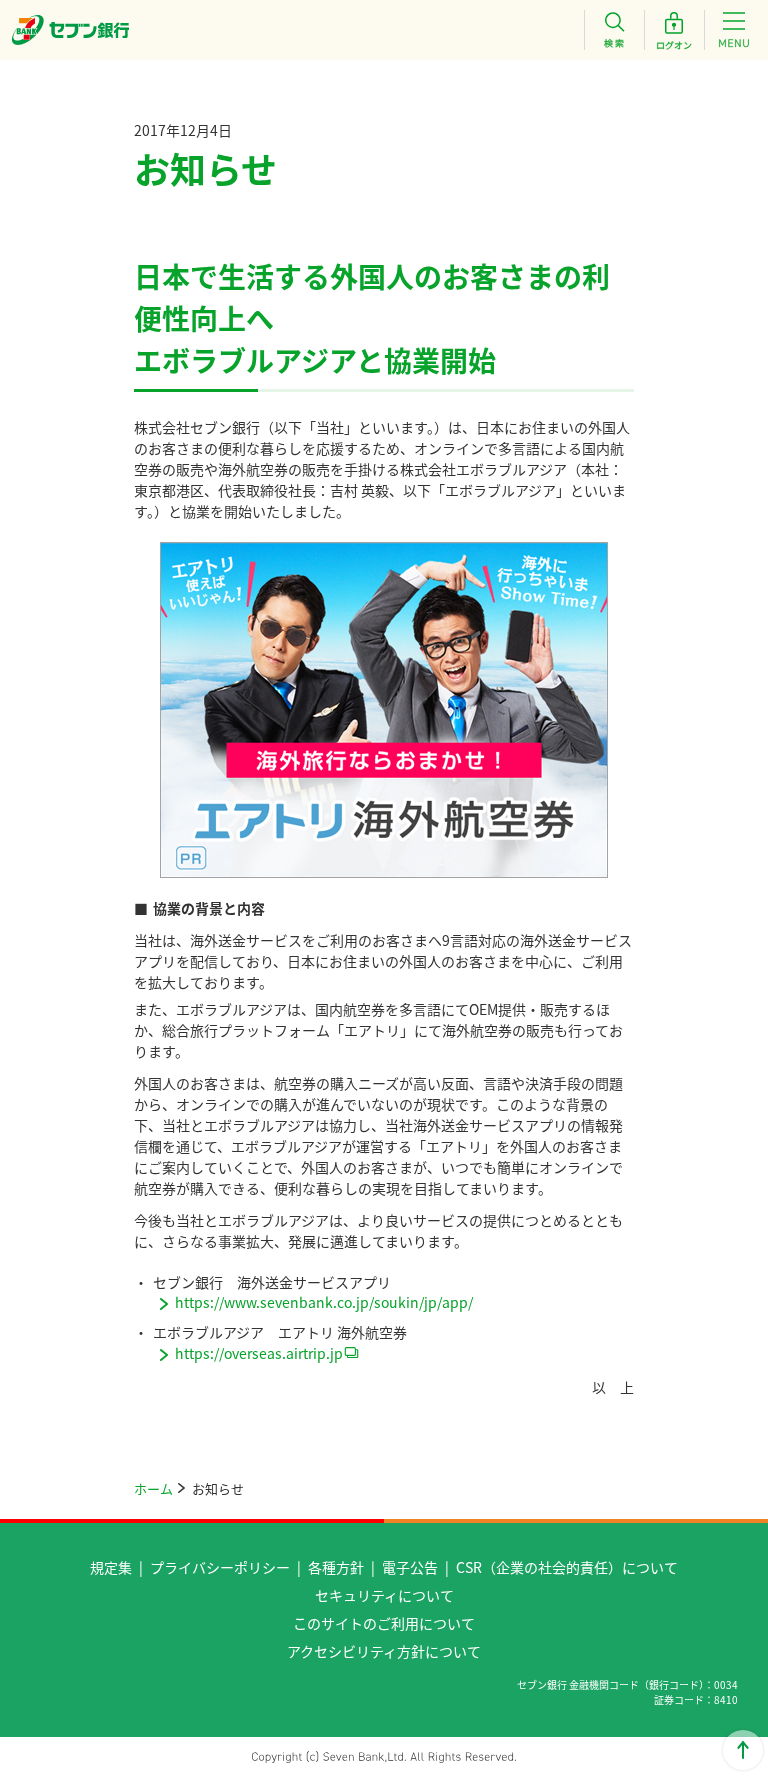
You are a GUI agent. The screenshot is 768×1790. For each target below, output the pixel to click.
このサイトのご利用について (384, 1623)
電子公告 (410, 1567)
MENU (734, 30)
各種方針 (336, 1567)
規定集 (111, 1567)
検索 (614, 30)
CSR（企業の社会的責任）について (567, 1567)
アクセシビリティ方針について (384, 1651)
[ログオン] (674, 30)
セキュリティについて (384, 1595)
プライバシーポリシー (220, 1567)
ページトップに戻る (743, 1750)
